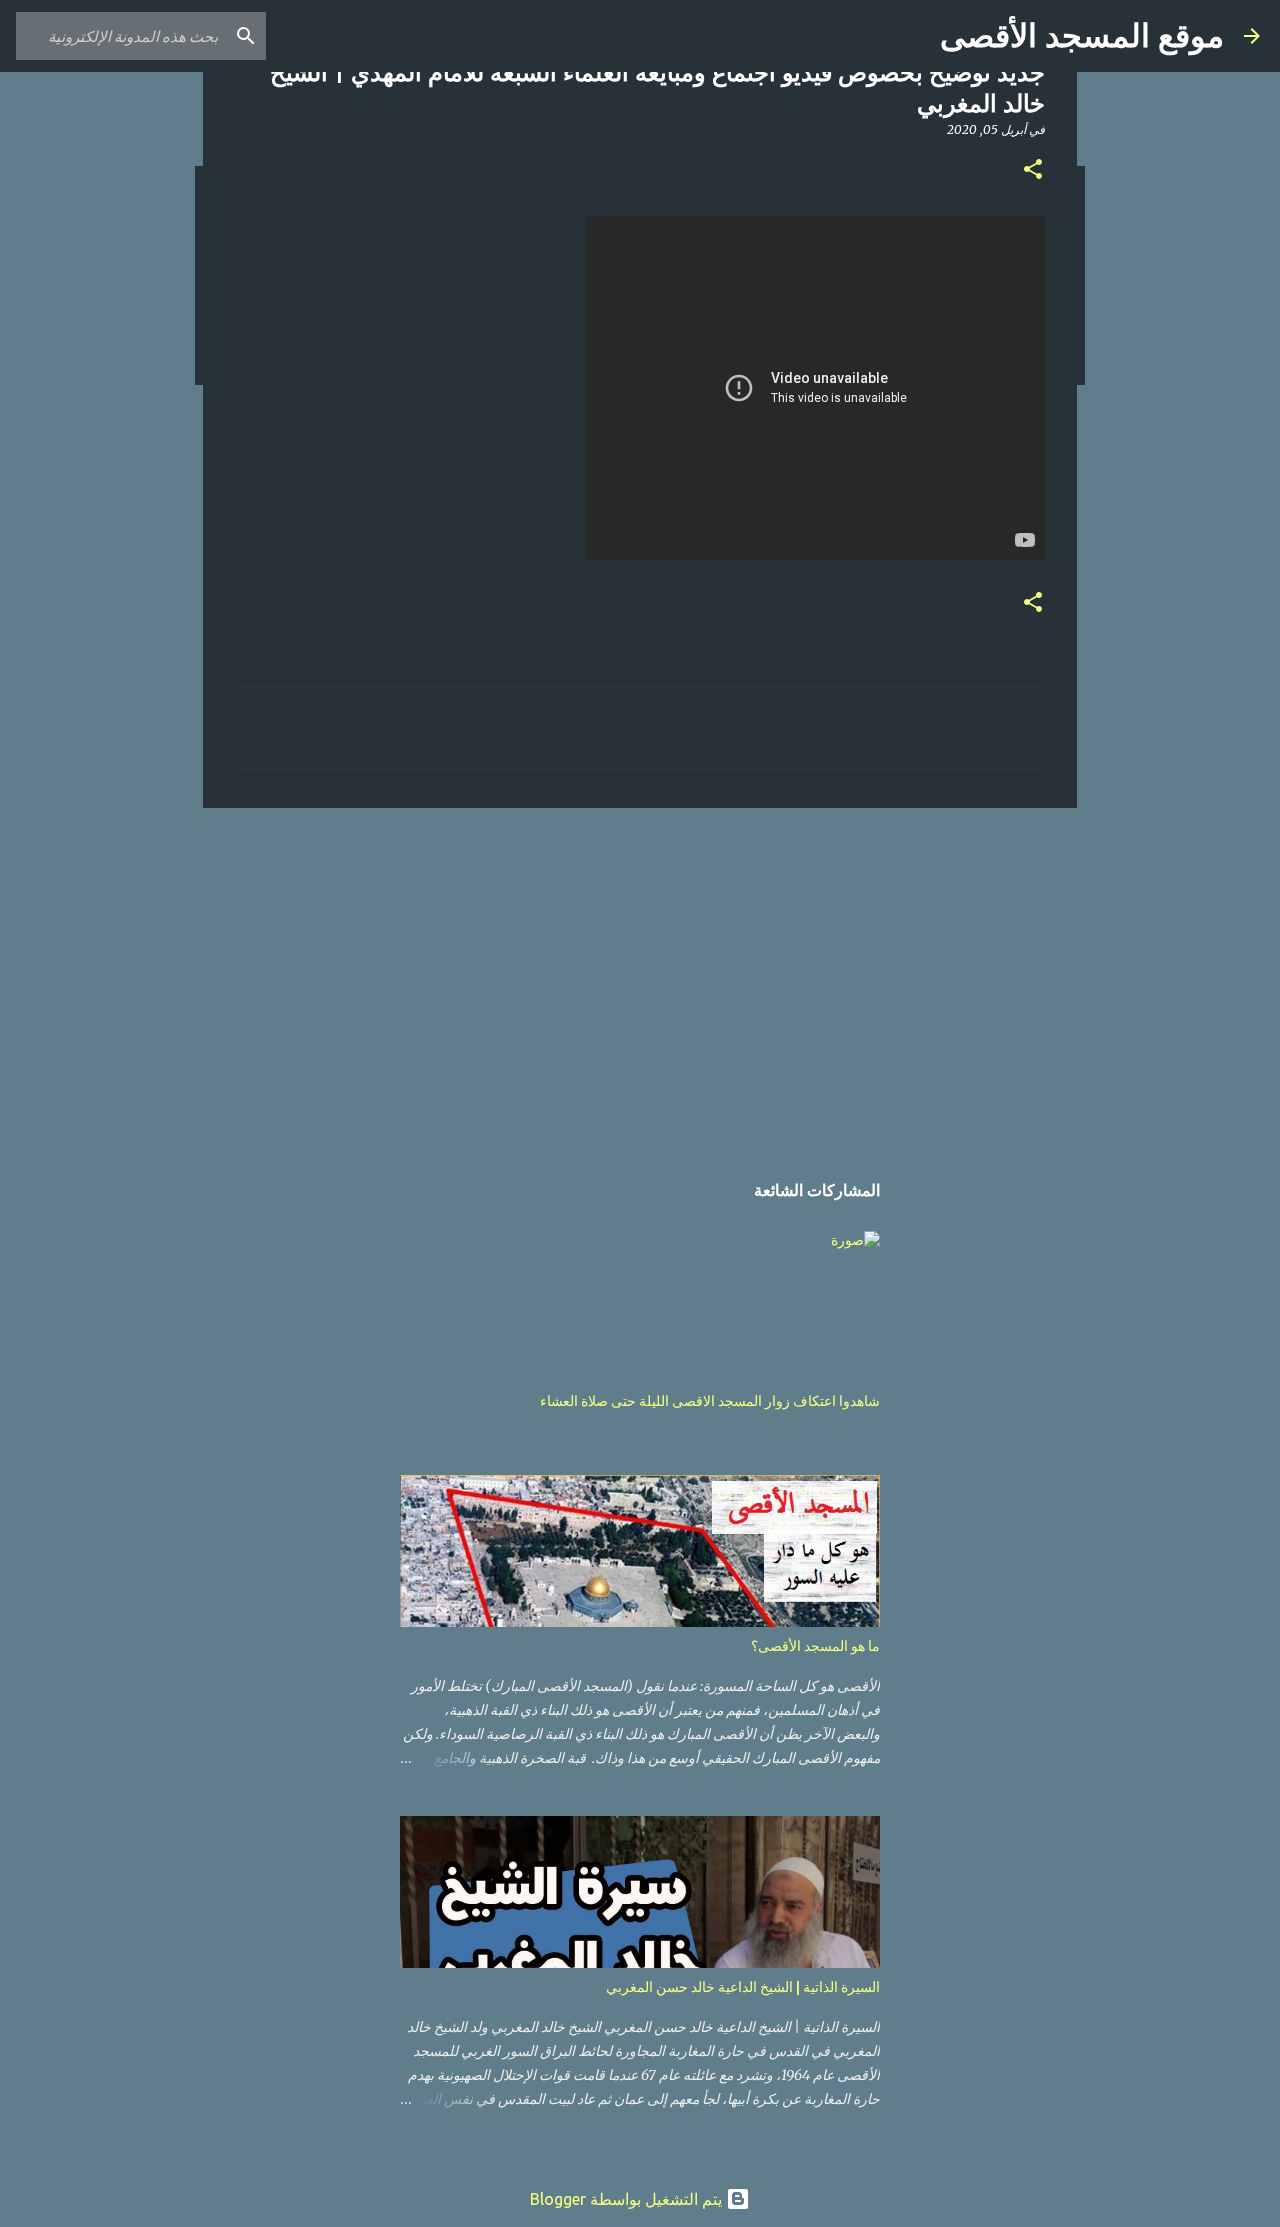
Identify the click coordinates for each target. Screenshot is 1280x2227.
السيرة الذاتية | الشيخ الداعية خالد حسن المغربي (743, 1987)
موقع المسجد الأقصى (1082, 36)
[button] (1033, 170)
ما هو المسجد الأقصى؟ (815, 1646)
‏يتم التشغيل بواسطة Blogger (628, 2199)
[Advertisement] (640, 978)
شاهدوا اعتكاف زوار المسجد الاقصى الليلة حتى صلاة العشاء (710, 1401)
